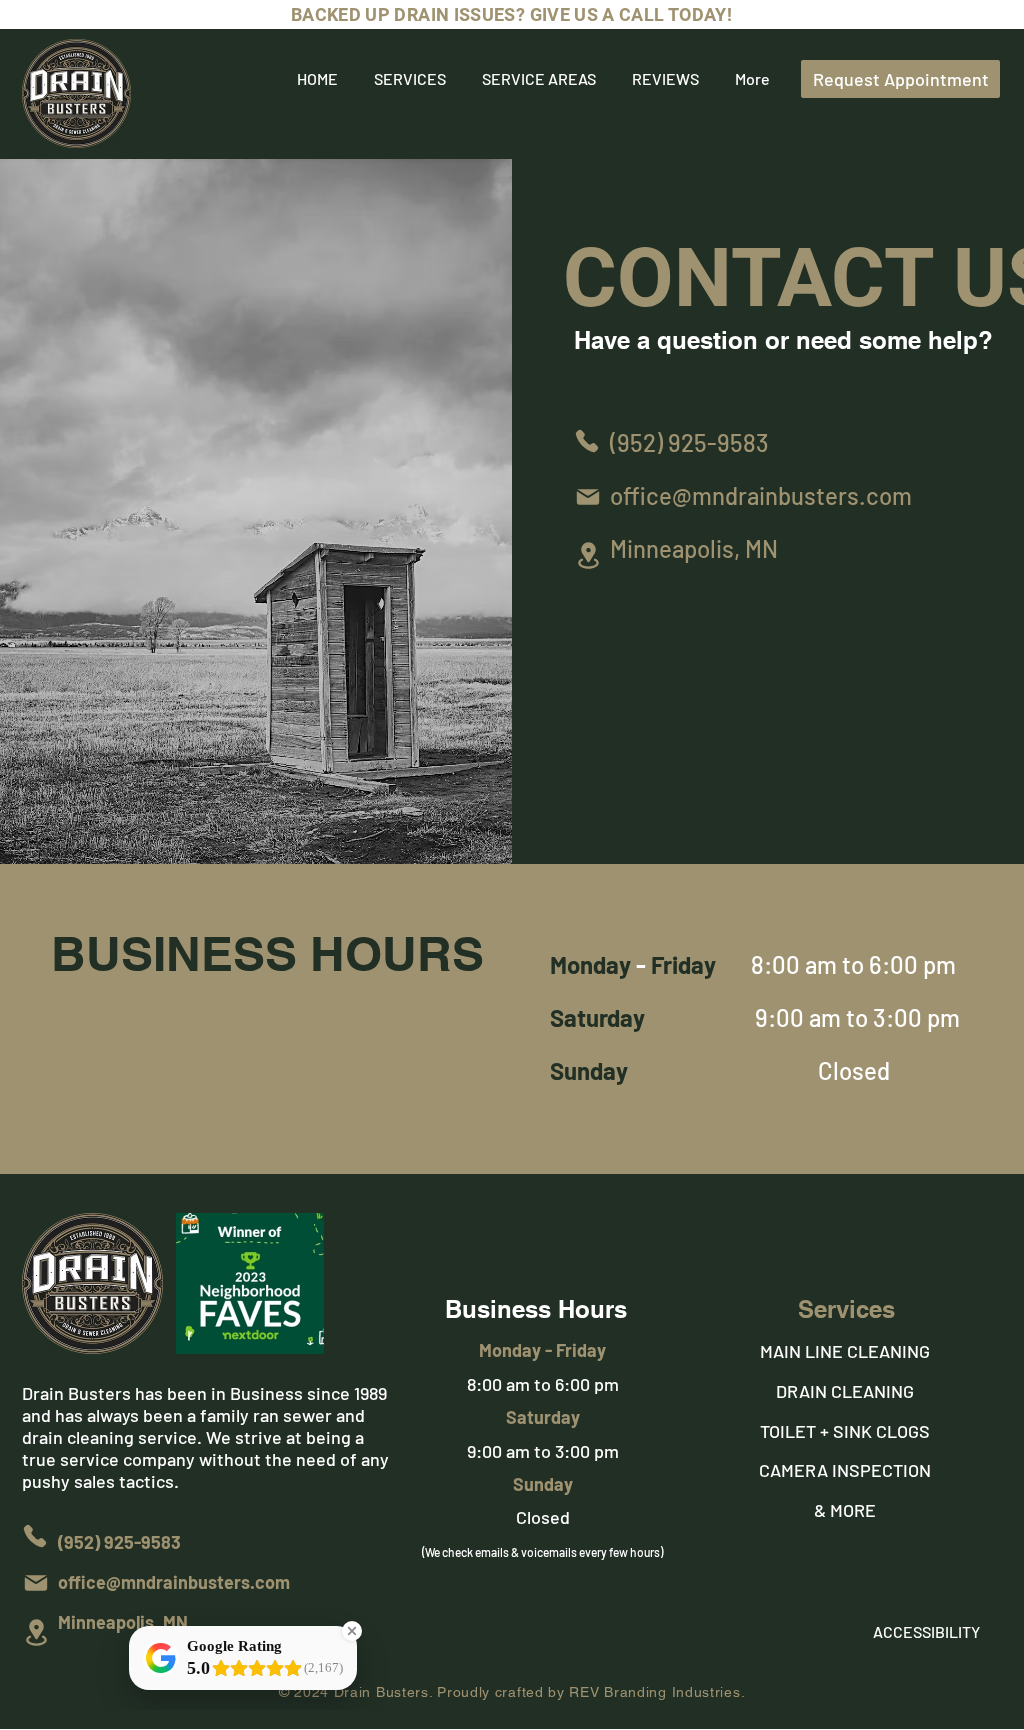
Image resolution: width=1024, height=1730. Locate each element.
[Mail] (588, 497)
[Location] (588, 555)
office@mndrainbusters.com (761, 495)
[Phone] (587, 441)
